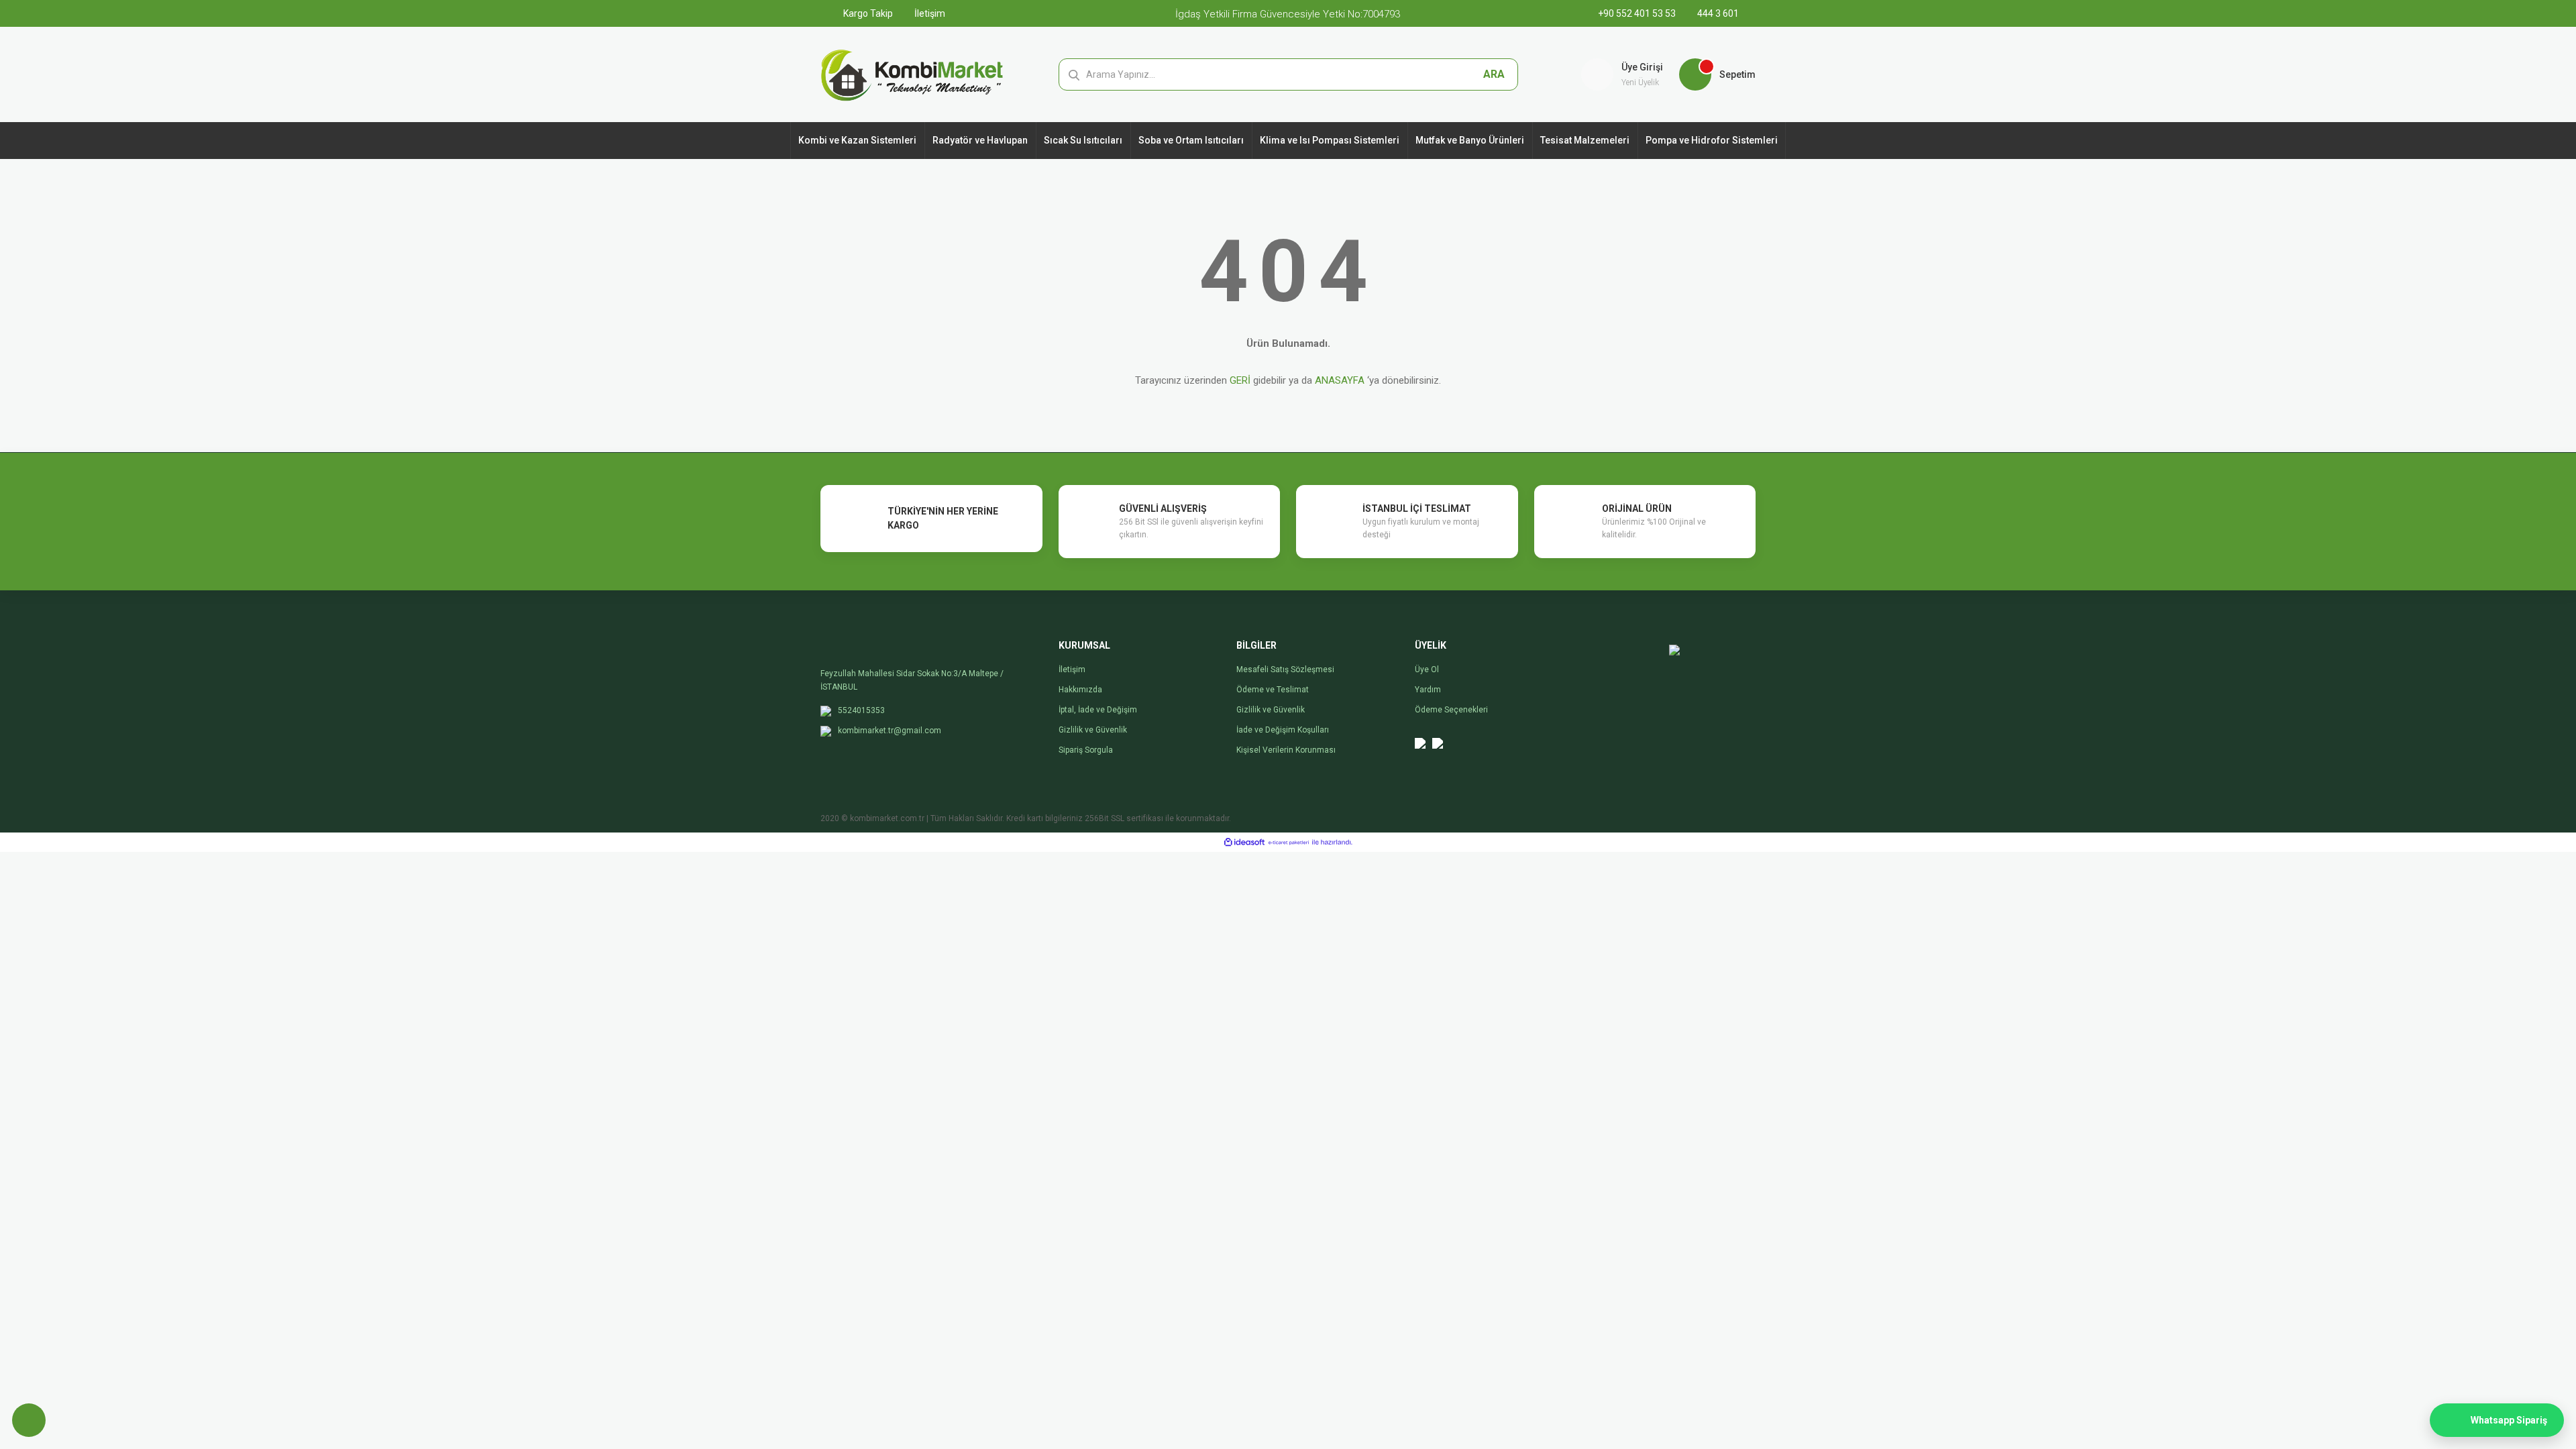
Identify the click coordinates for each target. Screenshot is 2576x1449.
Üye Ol (1427, 669)
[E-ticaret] (1289, 843)
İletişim (929, 13)
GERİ (1240, 380)
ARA (1494, 74)
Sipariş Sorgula (1086, 750)
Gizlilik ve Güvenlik (1093, 730)
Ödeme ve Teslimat (1273, 690)
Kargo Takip (867, 13)
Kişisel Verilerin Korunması (1286, 750)
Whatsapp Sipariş (2509, 1420)
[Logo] (912, 74)
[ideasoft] (1244, 842)
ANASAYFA (1340, 380)
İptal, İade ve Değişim (1098, 710)
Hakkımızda (1080, 690)
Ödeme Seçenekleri (1451, 710)
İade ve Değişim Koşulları (1283, 730)
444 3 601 (1717, 13)
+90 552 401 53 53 (1638, 13)
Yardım (1428, 690)
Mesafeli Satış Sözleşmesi (1285, 669)
